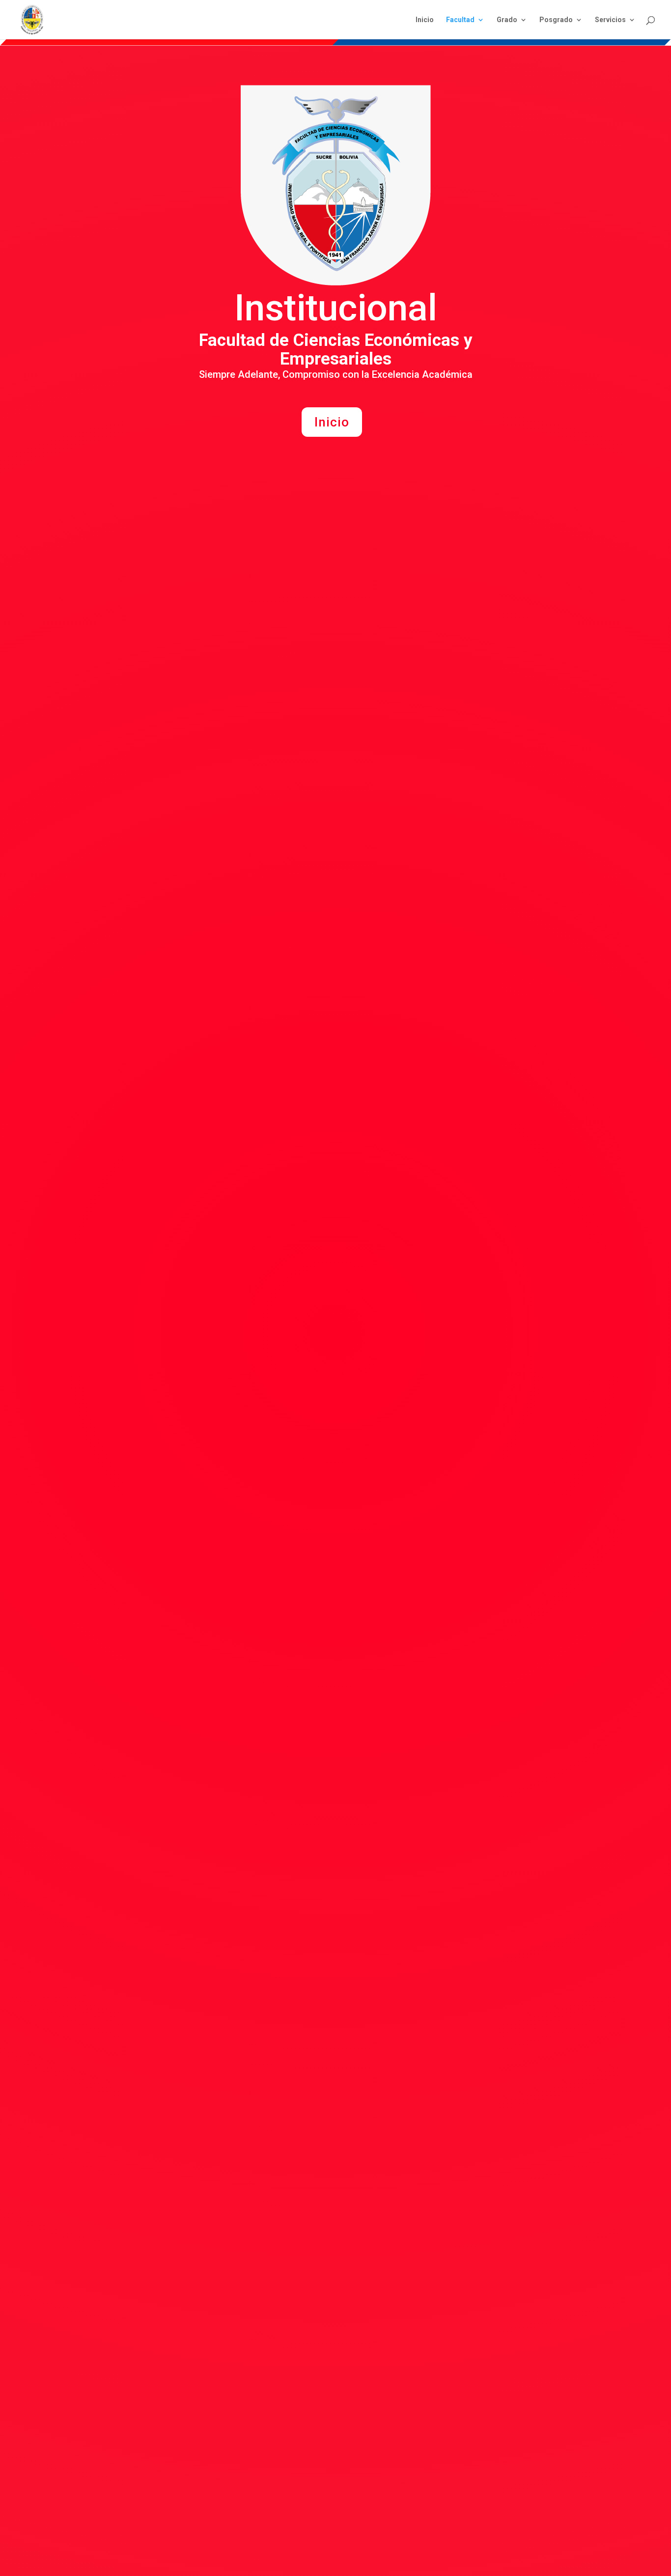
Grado (507, 20)
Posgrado (556, 20)
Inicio (425, 20)
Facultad (460, 20)
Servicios (610, 20)
